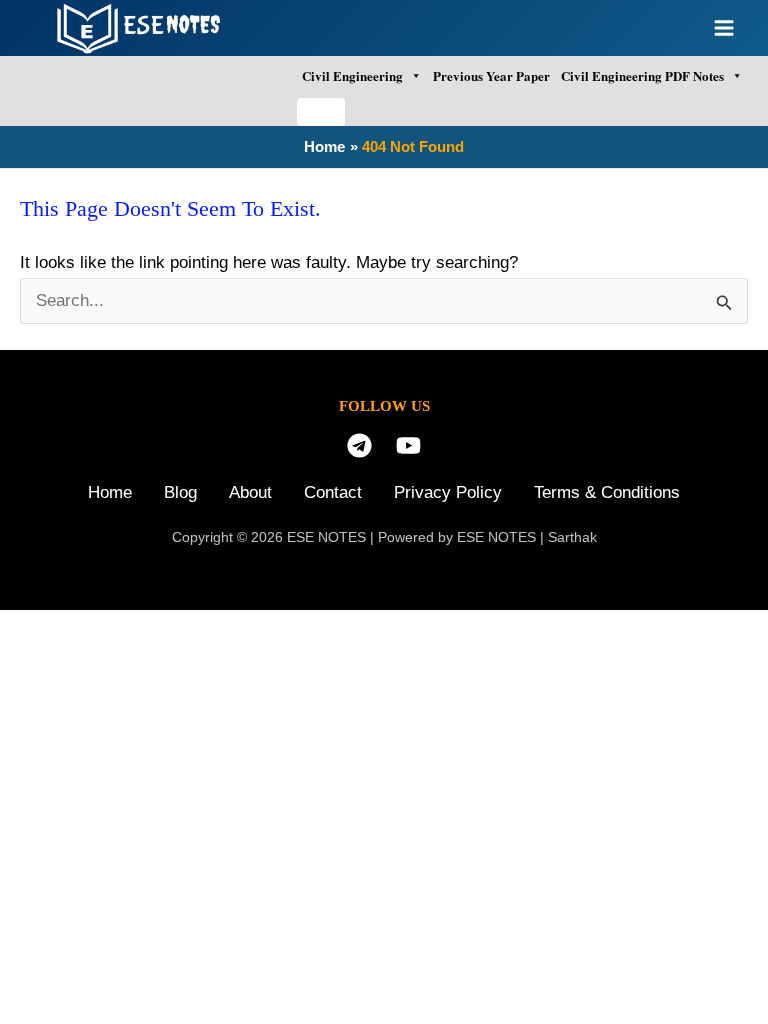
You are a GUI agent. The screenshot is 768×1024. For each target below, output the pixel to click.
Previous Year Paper (491, 75)
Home (110, 492)
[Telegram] (359, 445)
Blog (180, 492)
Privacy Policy (448, 492)
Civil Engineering (352, 75)
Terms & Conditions (607, 492)
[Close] (321, 112)
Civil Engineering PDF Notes (642, 75)
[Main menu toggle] (725, 28)
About (250, 492)
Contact (333, 492)
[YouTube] (408, 445)
